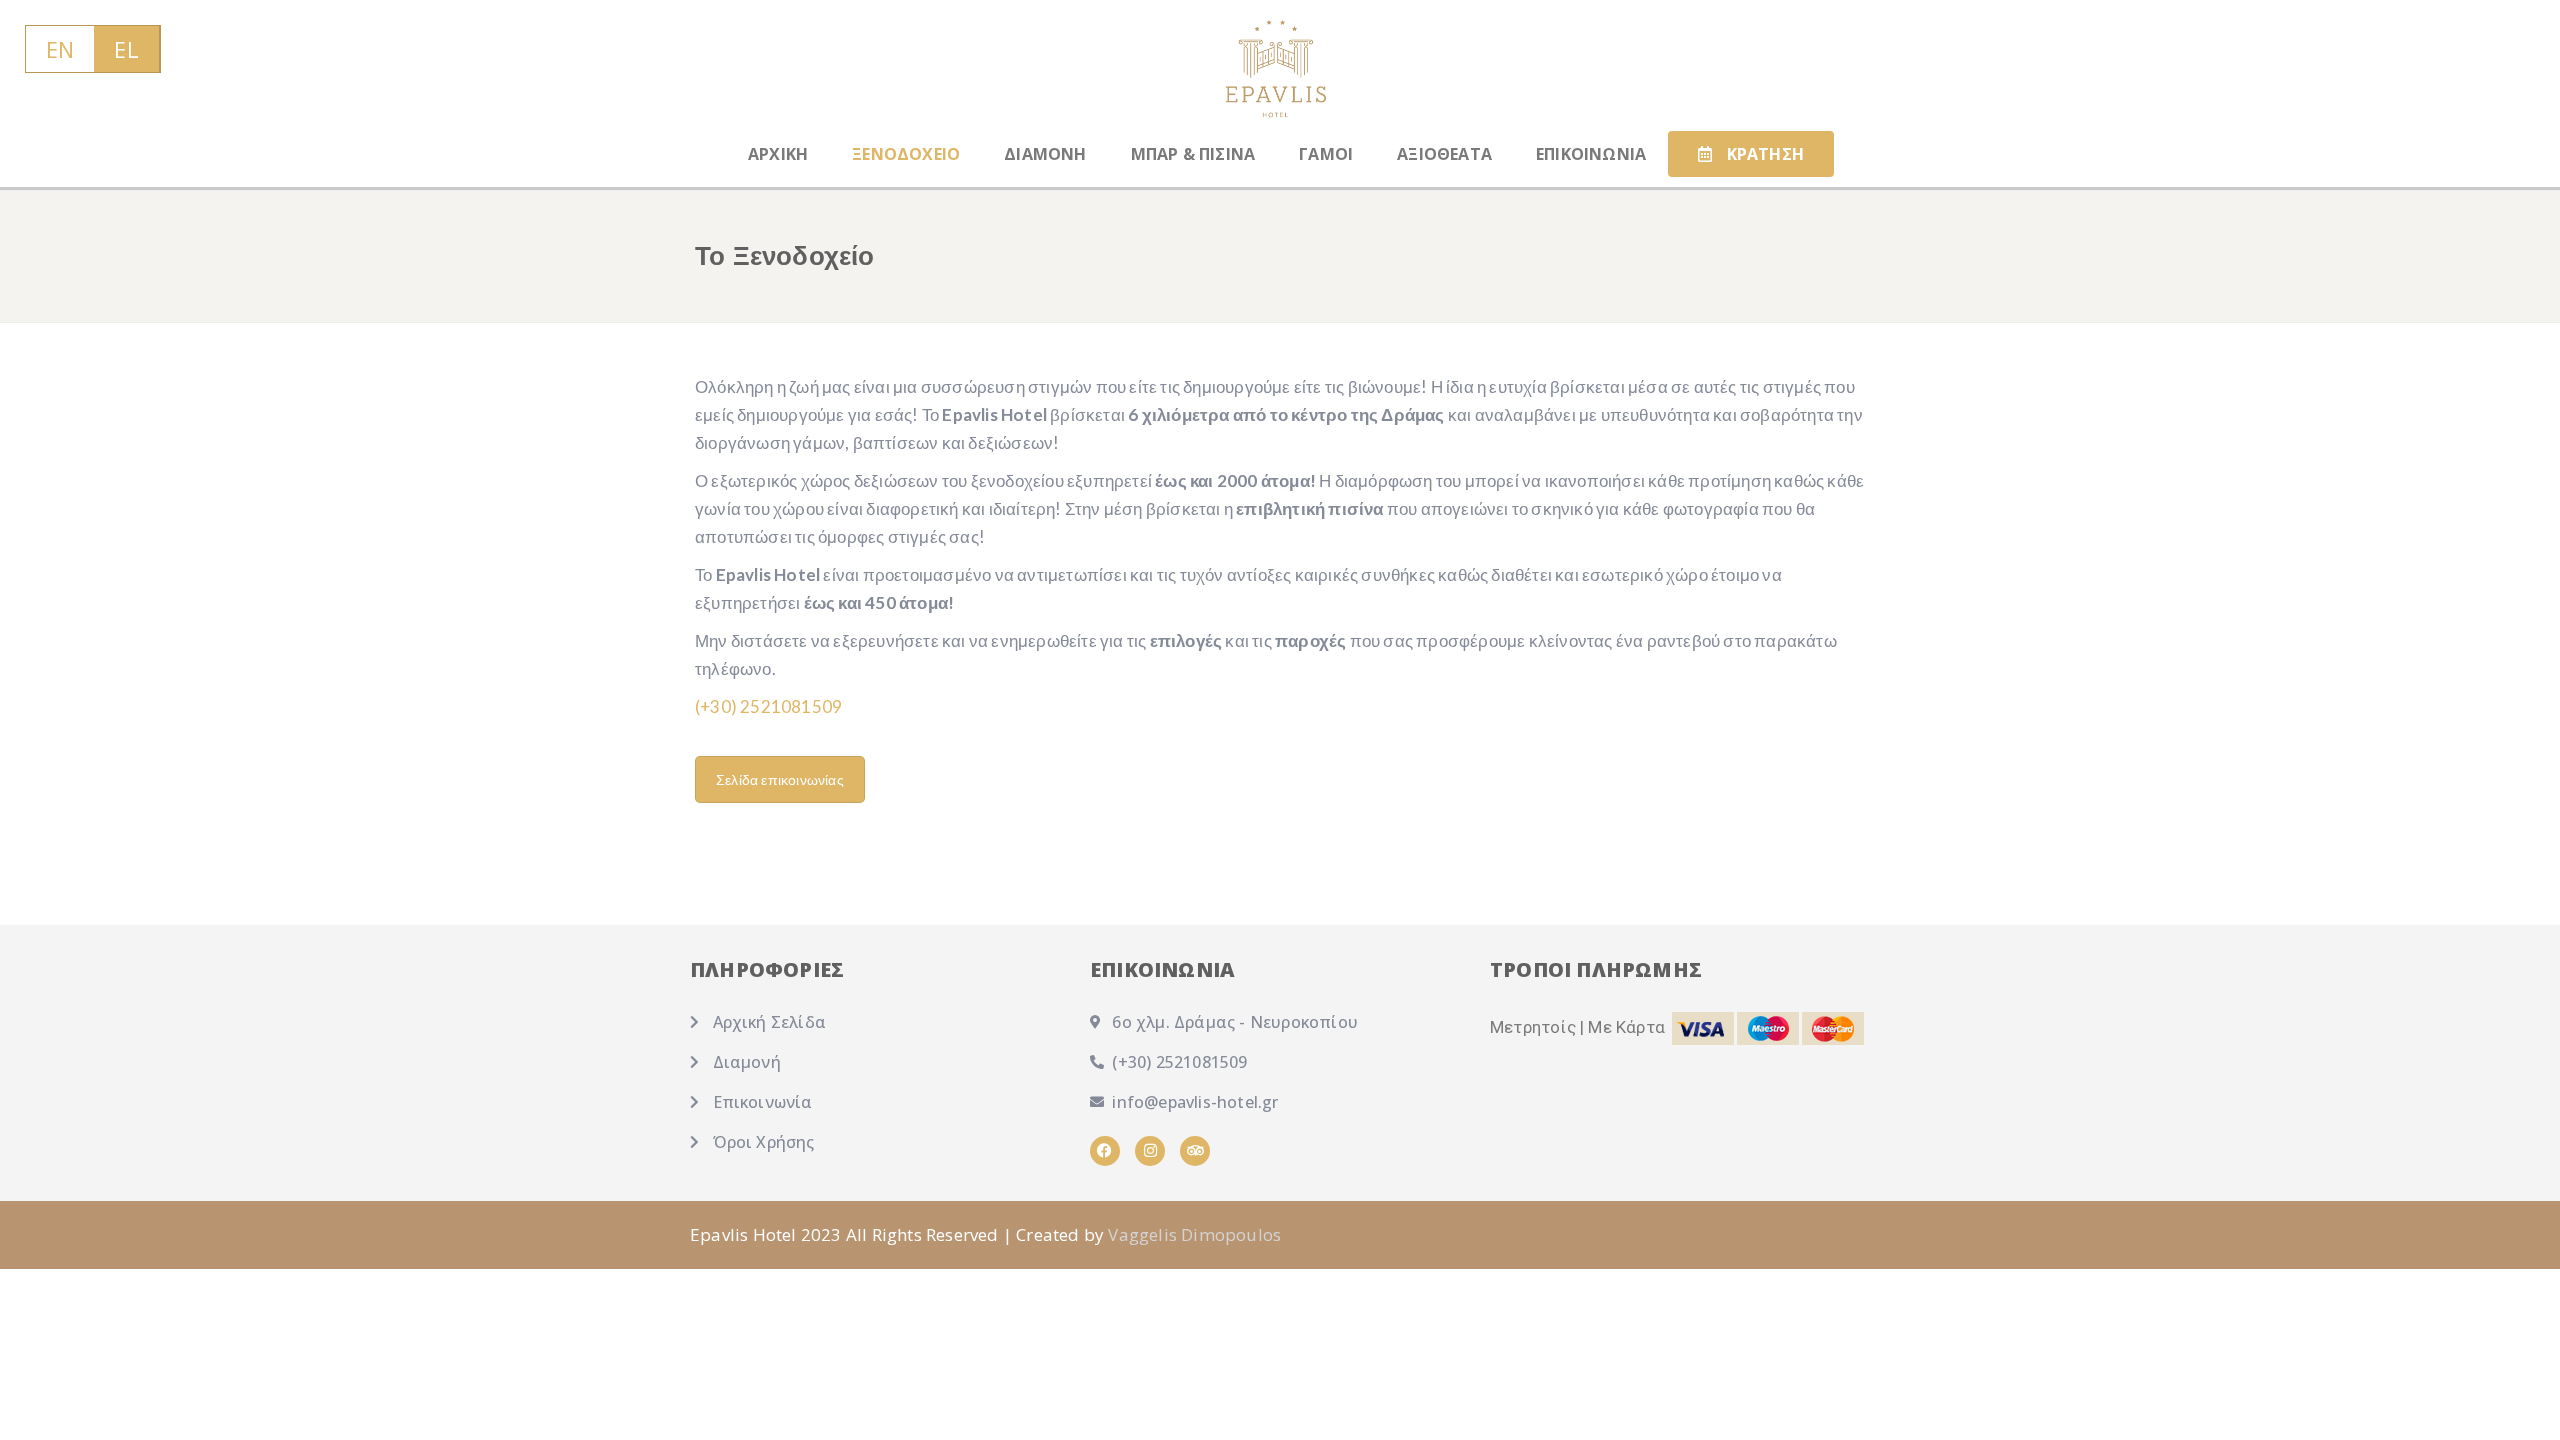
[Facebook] (1105, 1151)
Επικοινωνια (1591, 154)
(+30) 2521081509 (768, 706)
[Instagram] (1150, 1151)
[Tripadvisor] (1195, 1151)
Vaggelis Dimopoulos (1194, 1234)
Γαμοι (1326, 154)
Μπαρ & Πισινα (1193, 154)
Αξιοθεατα (1444, 154)
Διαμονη (1045, 154)
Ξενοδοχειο (906, 154)
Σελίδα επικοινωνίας (780, 779)
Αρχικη (778, 154)
